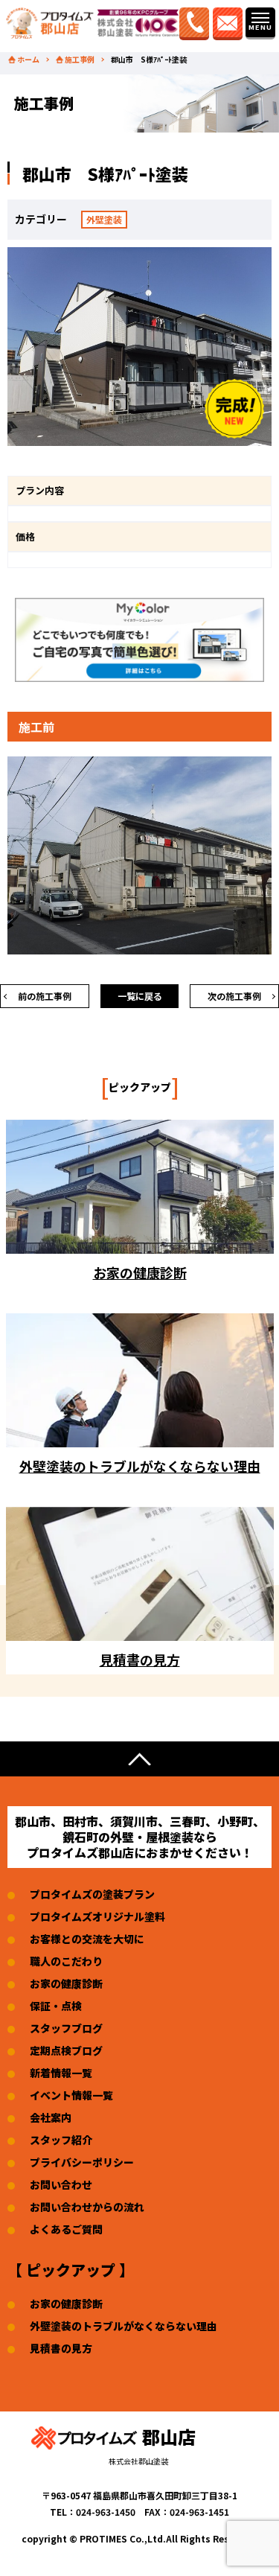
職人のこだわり (66, 1961)
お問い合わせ (61, 2184)
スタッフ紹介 (61, 2140)
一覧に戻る (140, 996)
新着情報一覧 (61, 2073)
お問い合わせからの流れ (87, 2207)
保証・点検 (56, 2006)
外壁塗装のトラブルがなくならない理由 (124, 2326)
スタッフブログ (66, 2028)
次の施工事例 (234, 996)
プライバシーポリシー (82, 2162)
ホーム (28, 60)
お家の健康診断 (66, 1983)
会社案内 (51, 2117)
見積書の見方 (61, 2348)
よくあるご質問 (66, 2229)
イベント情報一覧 (71, 2095)
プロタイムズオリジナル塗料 (97, 1916)
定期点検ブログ (66, 2050)
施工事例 (80, 60)
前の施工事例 (45, 996)
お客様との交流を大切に (87, 1939)
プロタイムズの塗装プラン (92, 1894)
